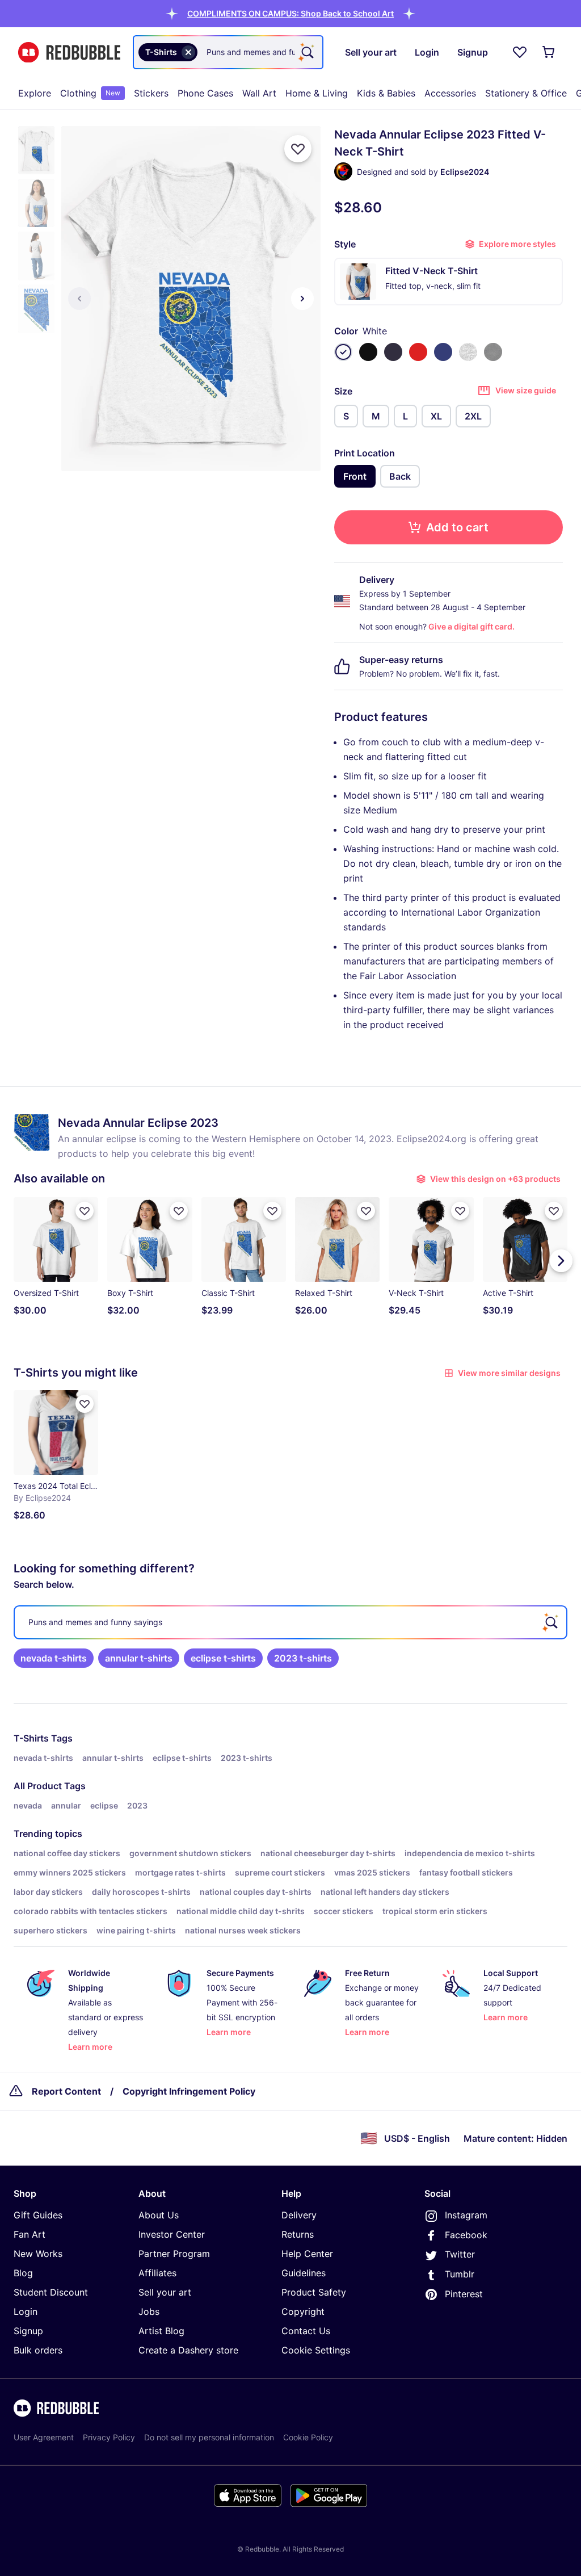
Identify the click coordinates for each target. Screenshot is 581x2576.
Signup (28, 2331)
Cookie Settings (316, 2350)
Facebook (466, 2235)
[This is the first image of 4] (79, 299)
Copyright (303, 2311)
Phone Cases (205, 93)
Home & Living (317, 93)
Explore (35, 93)
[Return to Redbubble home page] (69, 53)
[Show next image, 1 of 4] (302, 299)
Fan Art (30, 2234)
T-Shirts (31, 1738)
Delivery (299, 2215)
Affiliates (157, 2273)
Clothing (90, 93)
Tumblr (460, 2274)
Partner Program (174, 2254)
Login (26, 2311)
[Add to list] (298, 149)
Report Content (66, 2091)
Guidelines (304, 2273)
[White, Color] (343, 352)
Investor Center (172, 2234)
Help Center (307, 2254)
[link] (54, 1658)
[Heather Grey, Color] (468, 352)
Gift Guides (38, 2215)
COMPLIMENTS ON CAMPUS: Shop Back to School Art (290, 13)
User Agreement (44, 2437)
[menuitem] (35, 93)
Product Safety (314, 2292)
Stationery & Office (526, 93)
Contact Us (306, 2331)
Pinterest (464, 2294)
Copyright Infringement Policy (189, 2091)
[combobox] (228, 52)
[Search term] (306, 52)
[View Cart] (549, 52)
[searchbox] (290, 1622)
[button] (290, 13)
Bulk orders (38, 2350)
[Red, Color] (418, 352)
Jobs (149, 2311)
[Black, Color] (368, 352)
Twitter (460, 2254)
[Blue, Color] (443, 352)
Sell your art (165, 2292)
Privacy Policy (109, 2437)
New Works (38, 2254)
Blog (23, 2273)
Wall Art (259, 93)
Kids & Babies (386, 93)
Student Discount (51, 2292)
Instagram (466, 2215)
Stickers (151, 93)
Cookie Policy (308, 2437)
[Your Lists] (520, 52)
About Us (159, 2215)
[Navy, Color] (393, 352)
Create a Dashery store (188, 2350)
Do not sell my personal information (209, 2437)
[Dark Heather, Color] (493, 352)
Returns (298, 2234)
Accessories (450, 93)
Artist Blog (161, 2331)
